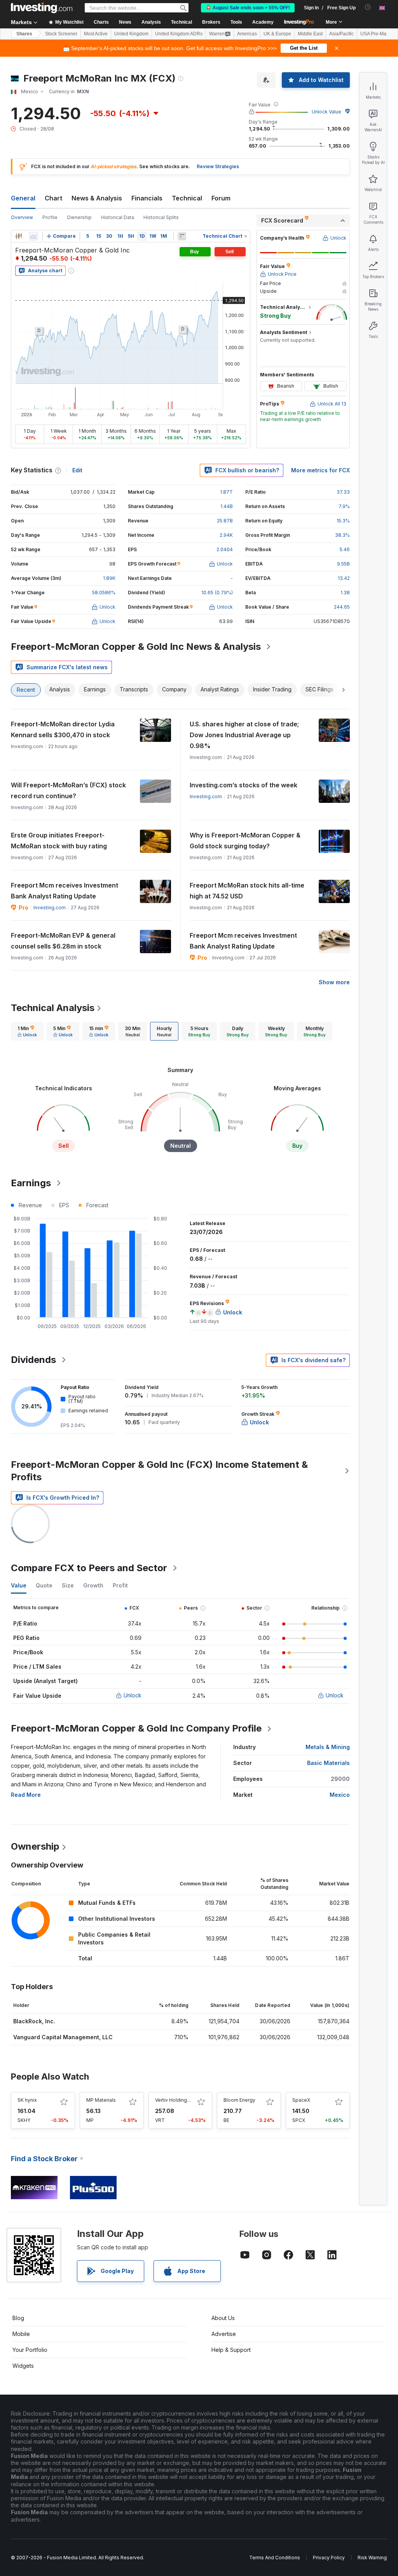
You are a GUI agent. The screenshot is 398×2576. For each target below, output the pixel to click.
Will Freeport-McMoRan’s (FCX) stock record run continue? (68, 790)
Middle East (310, 34)
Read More (26, 1795)
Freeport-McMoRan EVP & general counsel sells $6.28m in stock (63, 941)
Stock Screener (61, 34)
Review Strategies (218, 166)
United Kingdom (131, 34)
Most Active (96, 34)
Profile (50, 217)
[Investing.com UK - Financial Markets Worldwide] (42, 8)
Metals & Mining (328, 1747)
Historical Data (118, 217)
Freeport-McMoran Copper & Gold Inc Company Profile (136, 1728)
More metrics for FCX (320, 470)
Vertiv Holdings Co (176, 2100)
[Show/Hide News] (182, 236)
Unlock (133, 1695)
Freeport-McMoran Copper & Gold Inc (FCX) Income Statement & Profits (159, 1471)
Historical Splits (161, 217)
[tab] (27, 1031)
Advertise (224, 2334)
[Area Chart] (33, 236)
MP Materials (101, 2100)
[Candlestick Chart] (19, 236)
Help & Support (231, 2350)
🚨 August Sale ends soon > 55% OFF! (248, 8)
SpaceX (301, 2100)
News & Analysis (97, 198)
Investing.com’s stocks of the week (244, 785)
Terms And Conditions (275, 2558)
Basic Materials (328, 1763)
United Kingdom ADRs (179, 34)
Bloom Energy (239, 2100)
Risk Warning (372, 2558)
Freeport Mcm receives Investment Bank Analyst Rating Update (65, 891)
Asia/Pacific (341, 34)
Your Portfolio (30, 2350)
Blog (18, 2318)
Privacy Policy (329, 2558)
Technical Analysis (53, 1008)
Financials (147, 198)
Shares (24, 34)
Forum (221, 198)
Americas (247, 34)
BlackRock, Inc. (34, 2021)
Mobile (21, 2334)
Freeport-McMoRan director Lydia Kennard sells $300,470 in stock (63, 729)
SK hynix (27, 2100)
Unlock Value (326, 112)
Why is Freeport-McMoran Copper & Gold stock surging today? (245, 841)
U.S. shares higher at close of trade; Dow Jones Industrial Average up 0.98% (244, 735)
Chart (53, 198)
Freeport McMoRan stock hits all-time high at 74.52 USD (247, 891)
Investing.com (206, 796)
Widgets (23, 2366)
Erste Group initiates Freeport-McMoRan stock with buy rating (59, 841)
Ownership (79, 217)
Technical (187, 198)
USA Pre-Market (377, 34)
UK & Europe (277, 34)
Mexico (340, 1795)
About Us (223, 2318)
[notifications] (368, 7)
